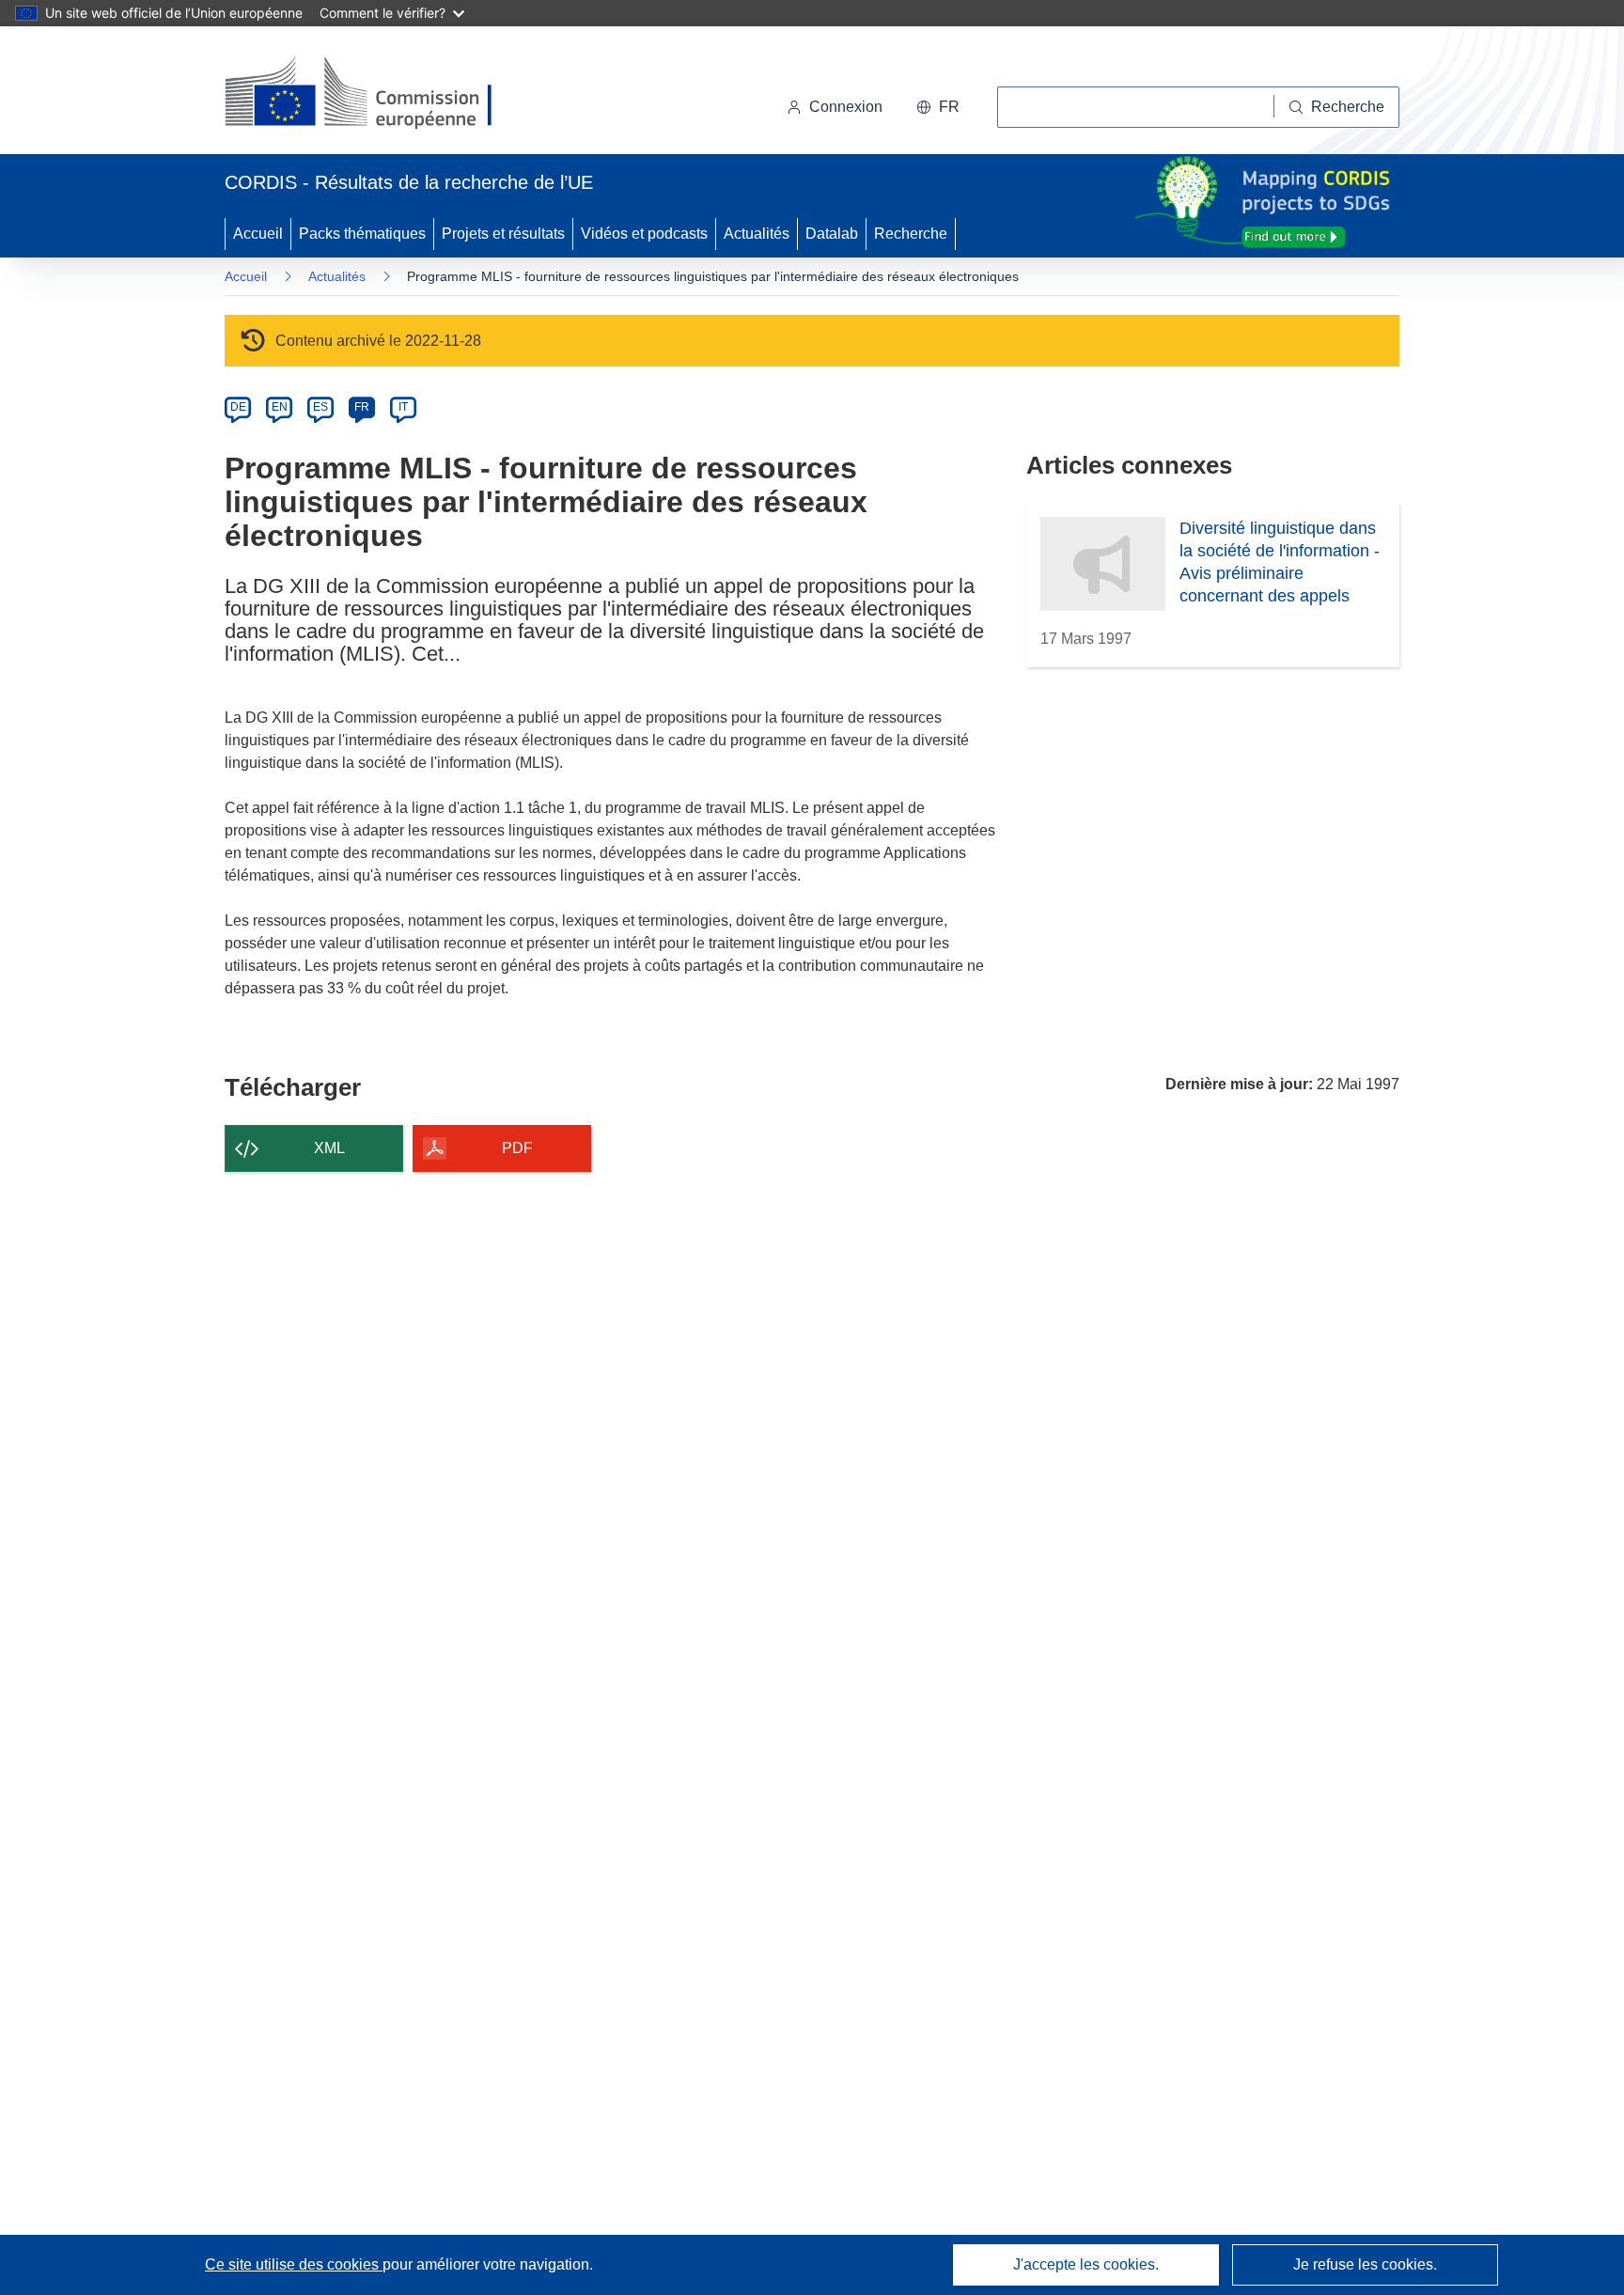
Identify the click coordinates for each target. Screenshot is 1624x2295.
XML (329, 1148)
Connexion (846, 107)
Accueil (258, 234)
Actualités (757, 234)
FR (362, 407)
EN (280, 407)
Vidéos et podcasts (644, 234)
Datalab (832, 234)
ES (320, 407)
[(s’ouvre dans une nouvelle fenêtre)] (376, 94)
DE (238, 407)
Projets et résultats (503, 234)
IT (403, 407)
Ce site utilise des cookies (294, 2264)
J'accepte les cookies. (1086, 2264)
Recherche (911, 234)
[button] (938, 107)
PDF (517, 1148)
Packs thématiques (362, 234)
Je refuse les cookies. (1365, 2264)
